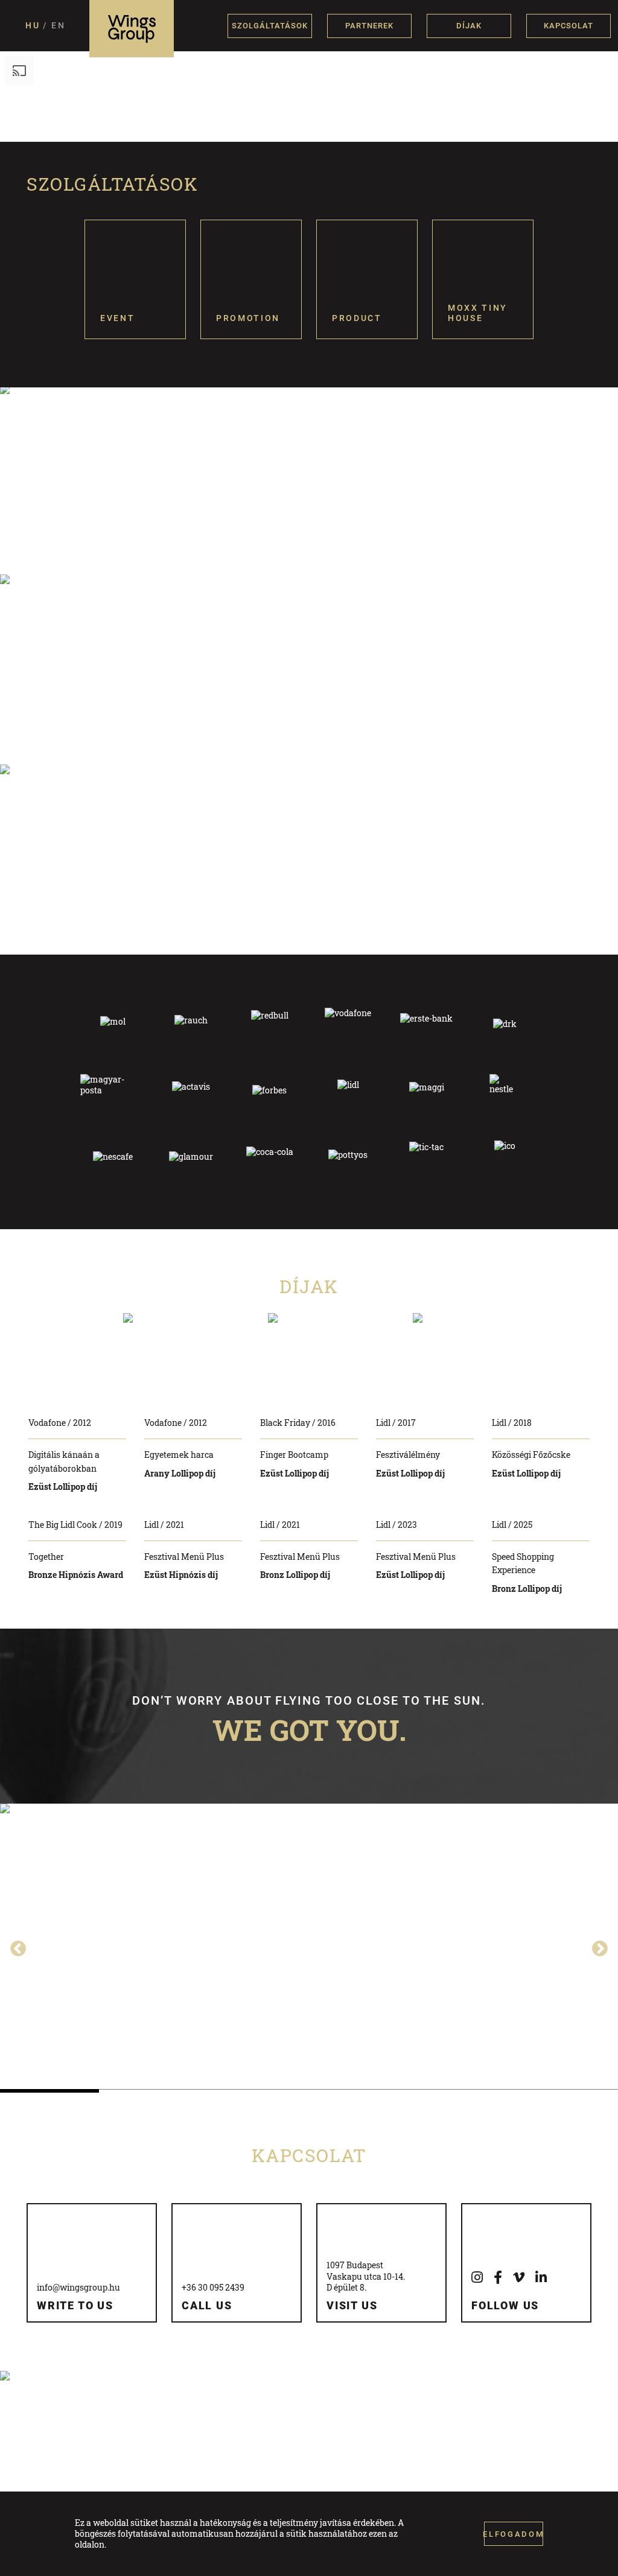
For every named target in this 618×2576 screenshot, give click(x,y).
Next (597, 1946)
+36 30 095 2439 (213, 2287)
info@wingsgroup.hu (78, 2287)
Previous (15, 1946)
